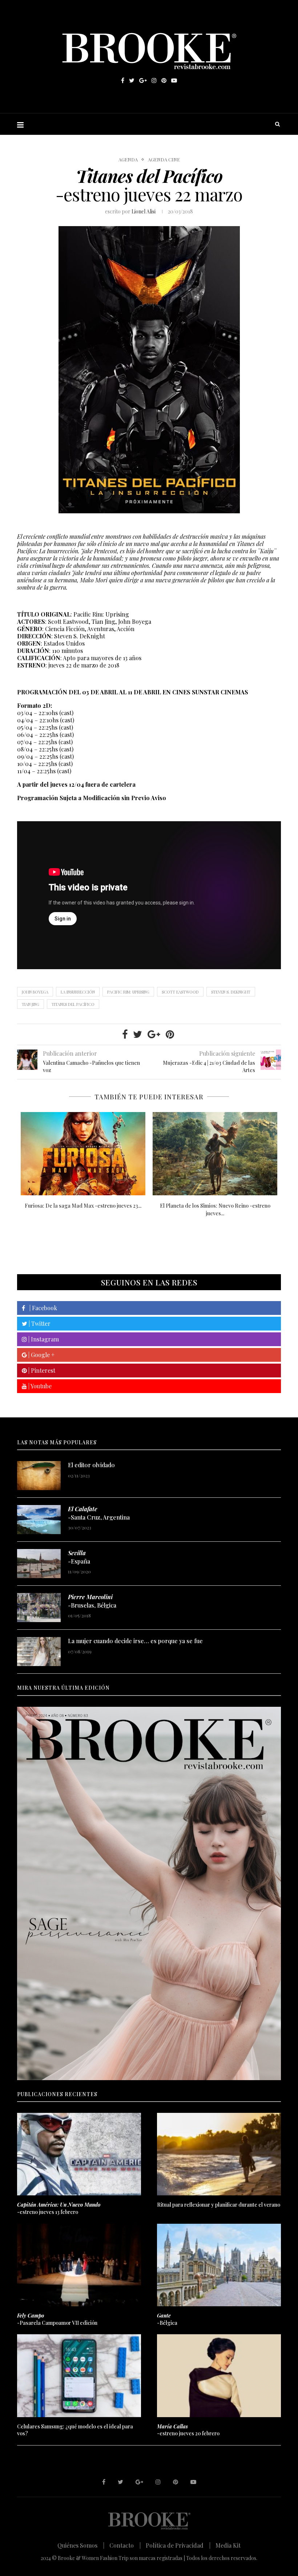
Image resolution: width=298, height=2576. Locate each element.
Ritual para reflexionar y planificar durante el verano (219, 2205)
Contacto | (125, 2545)
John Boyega (35, 992)
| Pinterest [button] (41, 1370)
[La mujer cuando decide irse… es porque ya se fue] (39, 1652)
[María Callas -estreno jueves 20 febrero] (215, 1154)
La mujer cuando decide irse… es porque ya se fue (135, 1641)
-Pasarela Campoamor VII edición (57, 2319)
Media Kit (228, 2545)
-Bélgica (167, 2319)
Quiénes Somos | (81, 2545)
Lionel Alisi (144, 211)
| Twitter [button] (39, 1323)
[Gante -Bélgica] (219, 2265)
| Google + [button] (41, 1355)
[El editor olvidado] (39, 1476)
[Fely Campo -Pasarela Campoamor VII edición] (79, 2265)
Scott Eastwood (180, 992)
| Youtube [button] (39, 1386)
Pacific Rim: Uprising (128, 992)
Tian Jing (31, 1004)
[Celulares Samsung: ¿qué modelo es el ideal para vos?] (79, 2376)
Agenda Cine (164, 160)
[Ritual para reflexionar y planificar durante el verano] (219, 2154)
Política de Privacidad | (178, 2545)
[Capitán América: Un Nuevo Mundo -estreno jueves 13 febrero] (83, 1154)
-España (79, 1557)
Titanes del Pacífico (73, 1004)
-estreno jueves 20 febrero (188, 2430)
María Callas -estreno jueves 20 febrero (215, 1206)
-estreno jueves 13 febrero (59, 2208)
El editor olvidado (91, 1465)
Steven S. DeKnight (231, 992)
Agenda (128, 160)
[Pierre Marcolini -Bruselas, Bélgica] (39, 1608)
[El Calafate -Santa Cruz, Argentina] (39, 1520)
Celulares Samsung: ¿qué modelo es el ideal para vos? (75, 2430)
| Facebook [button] (41, 1308)
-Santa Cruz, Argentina (99, 1513)
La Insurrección (78, 992)
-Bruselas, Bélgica (92, 1601)
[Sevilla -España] (39, 1564)
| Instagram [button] (43, 1339)
